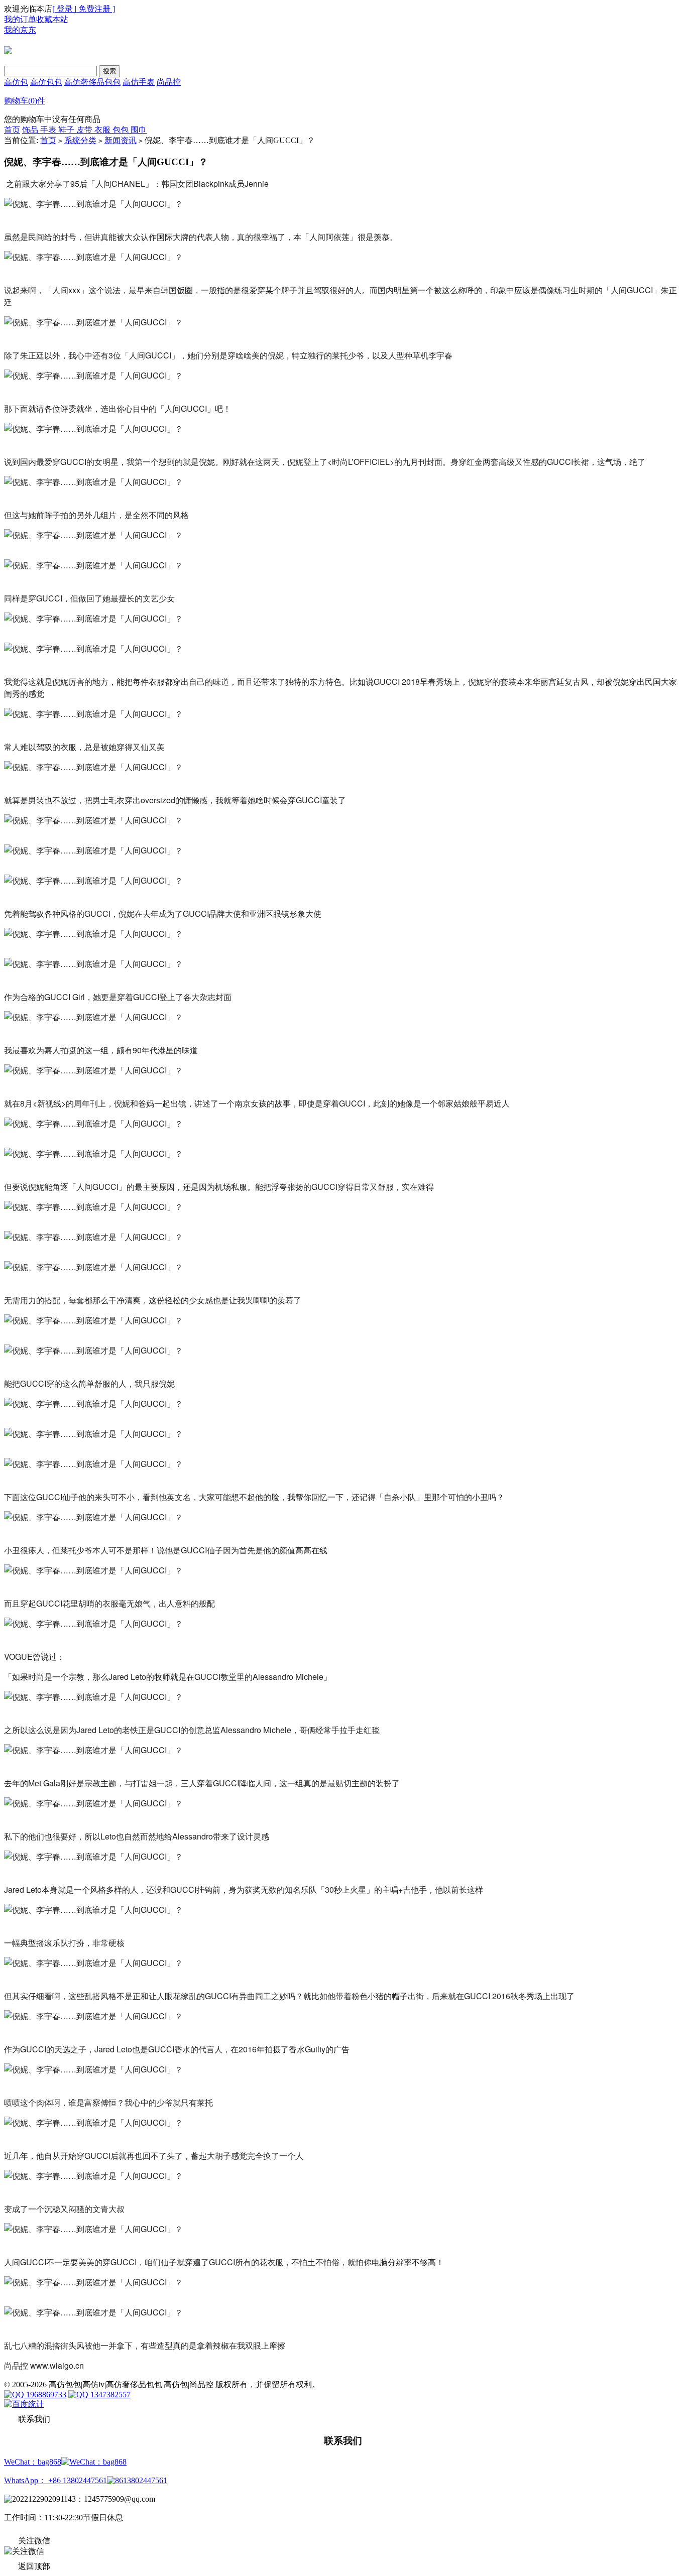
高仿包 (16, 82)
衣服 (103, 130)
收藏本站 (52, 19)
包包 (122, 130)
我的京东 (20, 30)
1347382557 (109, 2395)
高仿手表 (139, 82)
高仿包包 (46, 82)
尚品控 (169, 82)
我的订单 (20, 19)
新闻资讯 (121, 140)
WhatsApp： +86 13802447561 (55, 2480)
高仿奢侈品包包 (92, 82)
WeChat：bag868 (33, 2462)
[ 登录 (64, 9)
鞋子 (67, 130)
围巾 (139, 130)
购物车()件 (25, 101)
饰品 (31, 130)
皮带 (85, 130)
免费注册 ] (96, 9)
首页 (12, 130)
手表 (49, 130)
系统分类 (80, 140)
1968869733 (45, 2395)
